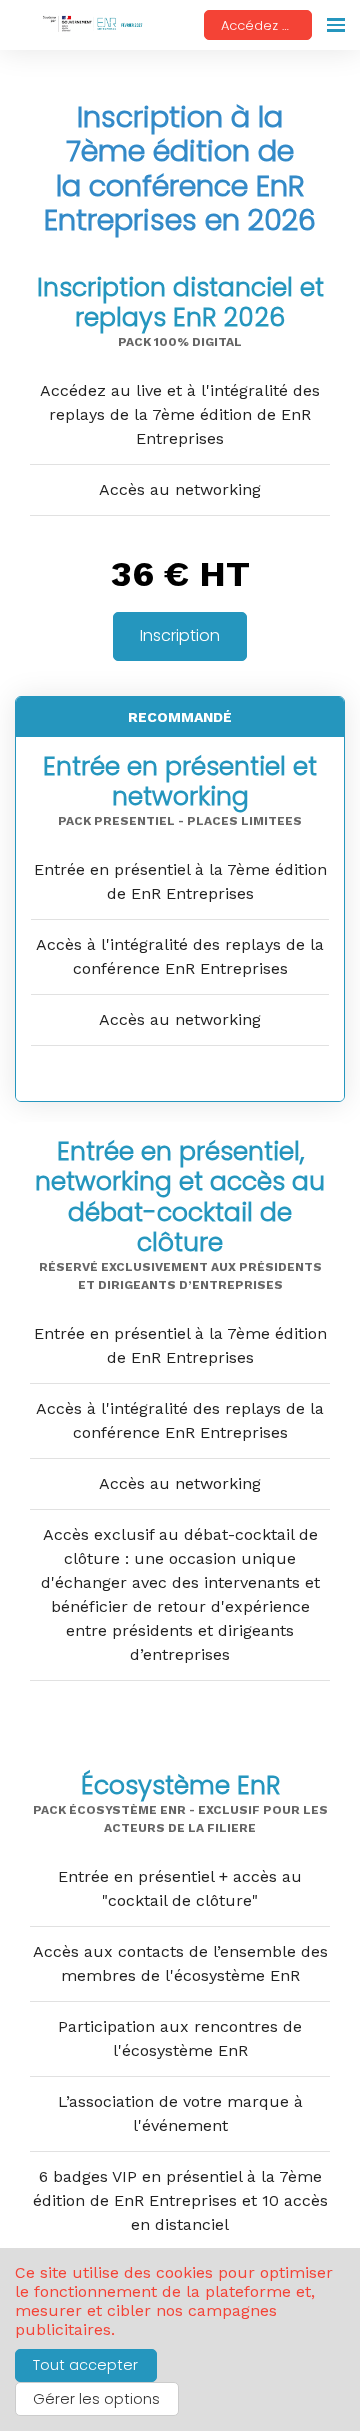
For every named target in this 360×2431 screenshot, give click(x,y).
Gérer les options (96, 2399)
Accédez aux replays (266, 25)
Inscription (180, 635)
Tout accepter (85, 2365)
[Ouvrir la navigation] (336, 25)
